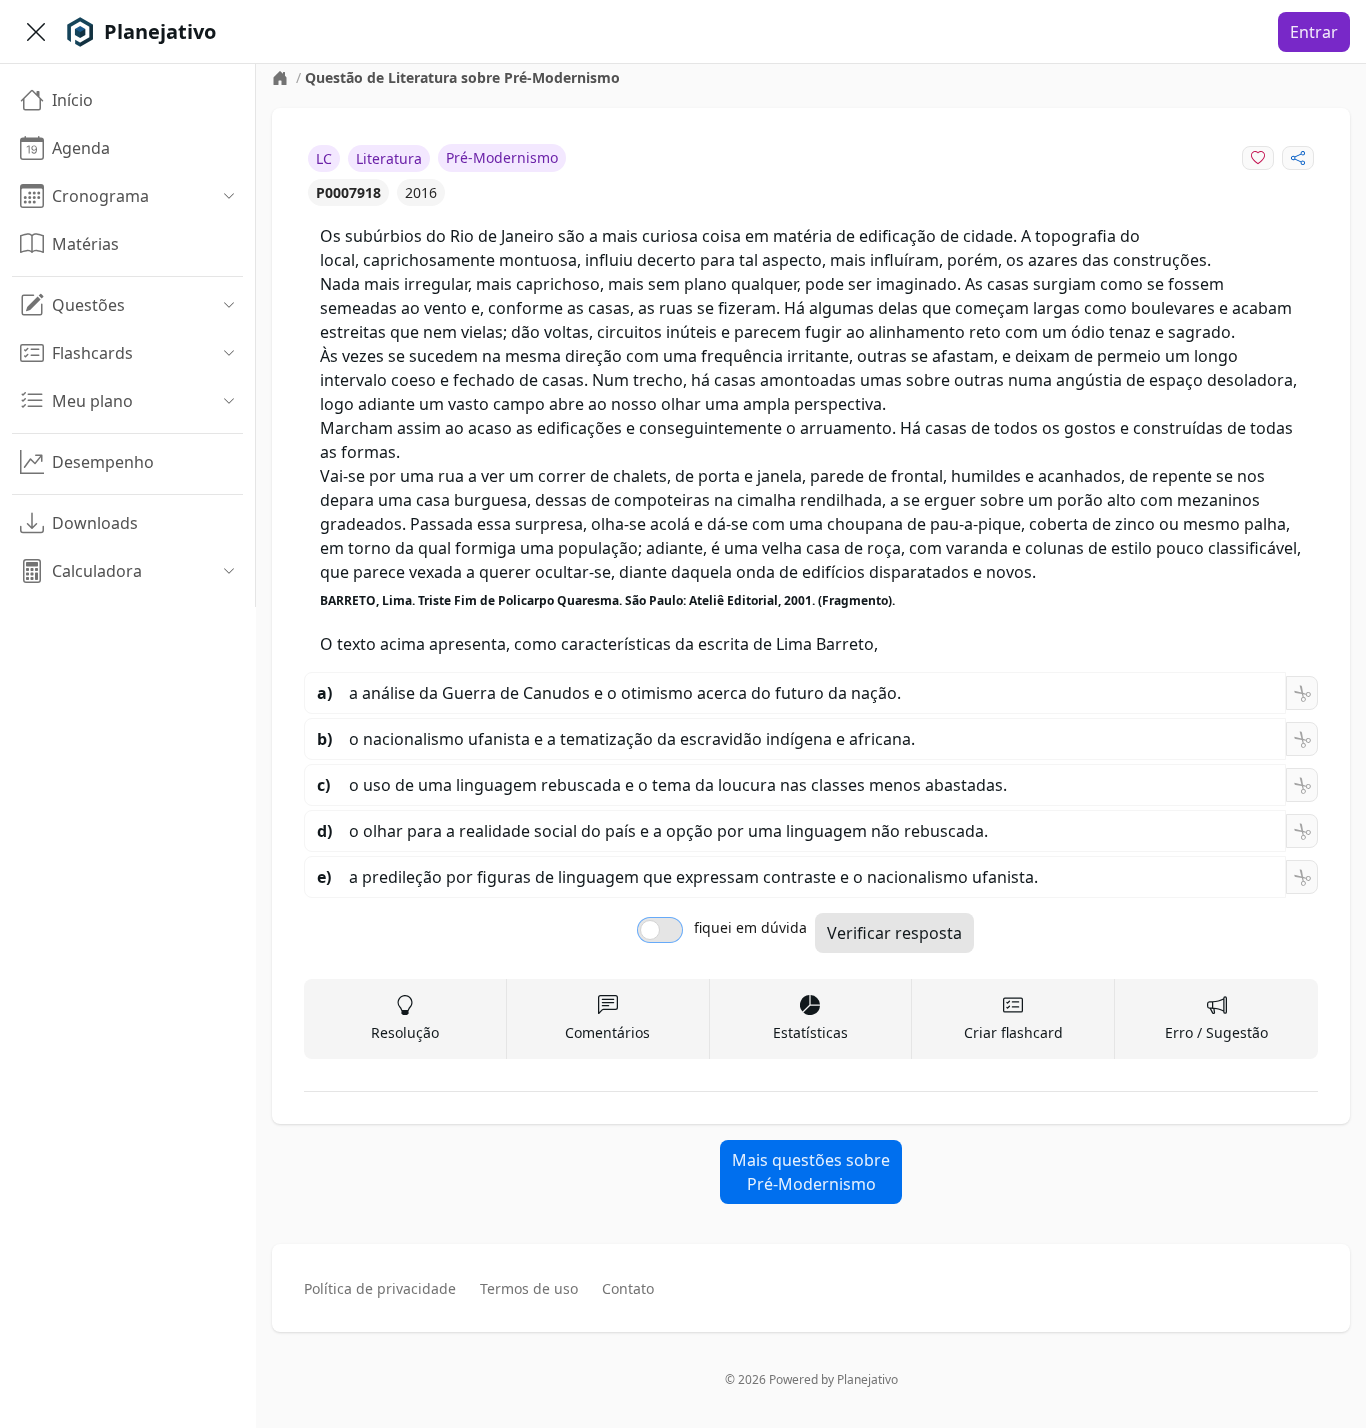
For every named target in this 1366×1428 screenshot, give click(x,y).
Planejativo (867, 1379)
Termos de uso (529, 1288)
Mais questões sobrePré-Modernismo (811, 1172)
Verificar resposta (894, 933)
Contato (628, 1288)
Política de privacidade (380, 1288)
